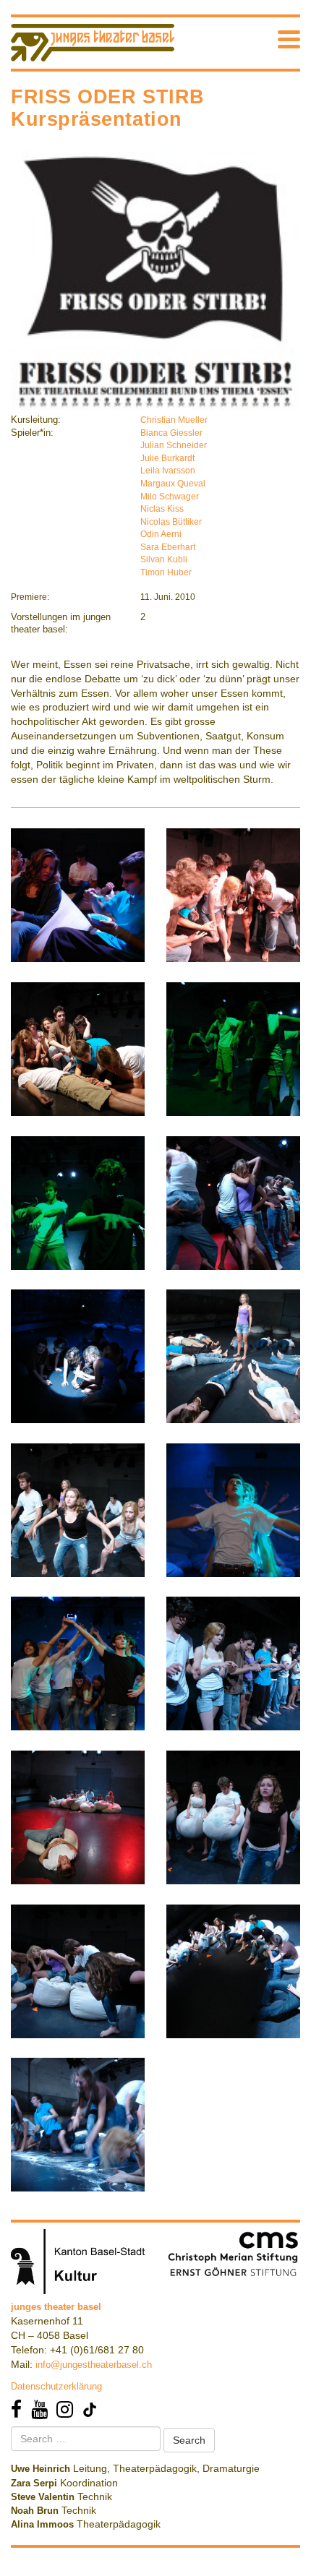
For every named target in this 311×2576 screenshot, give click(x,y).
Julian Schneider (174, 445)
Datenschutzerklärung (56, 2386)
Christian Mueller (174, 420)
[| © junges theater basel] (78, 894)
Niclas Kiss (162, 509)
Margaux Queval (173, 484)
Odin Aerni (161, 534)
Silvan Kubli (164, 559)
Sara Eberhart (168, 547)
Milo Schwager (170, 497)
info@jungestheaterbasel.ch (94, 2365)
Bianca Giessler (171, 433)
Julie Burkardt (167, 458)
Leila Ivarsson (168, 471)
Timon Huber (166, 572)
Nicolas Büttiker (171, 522)
